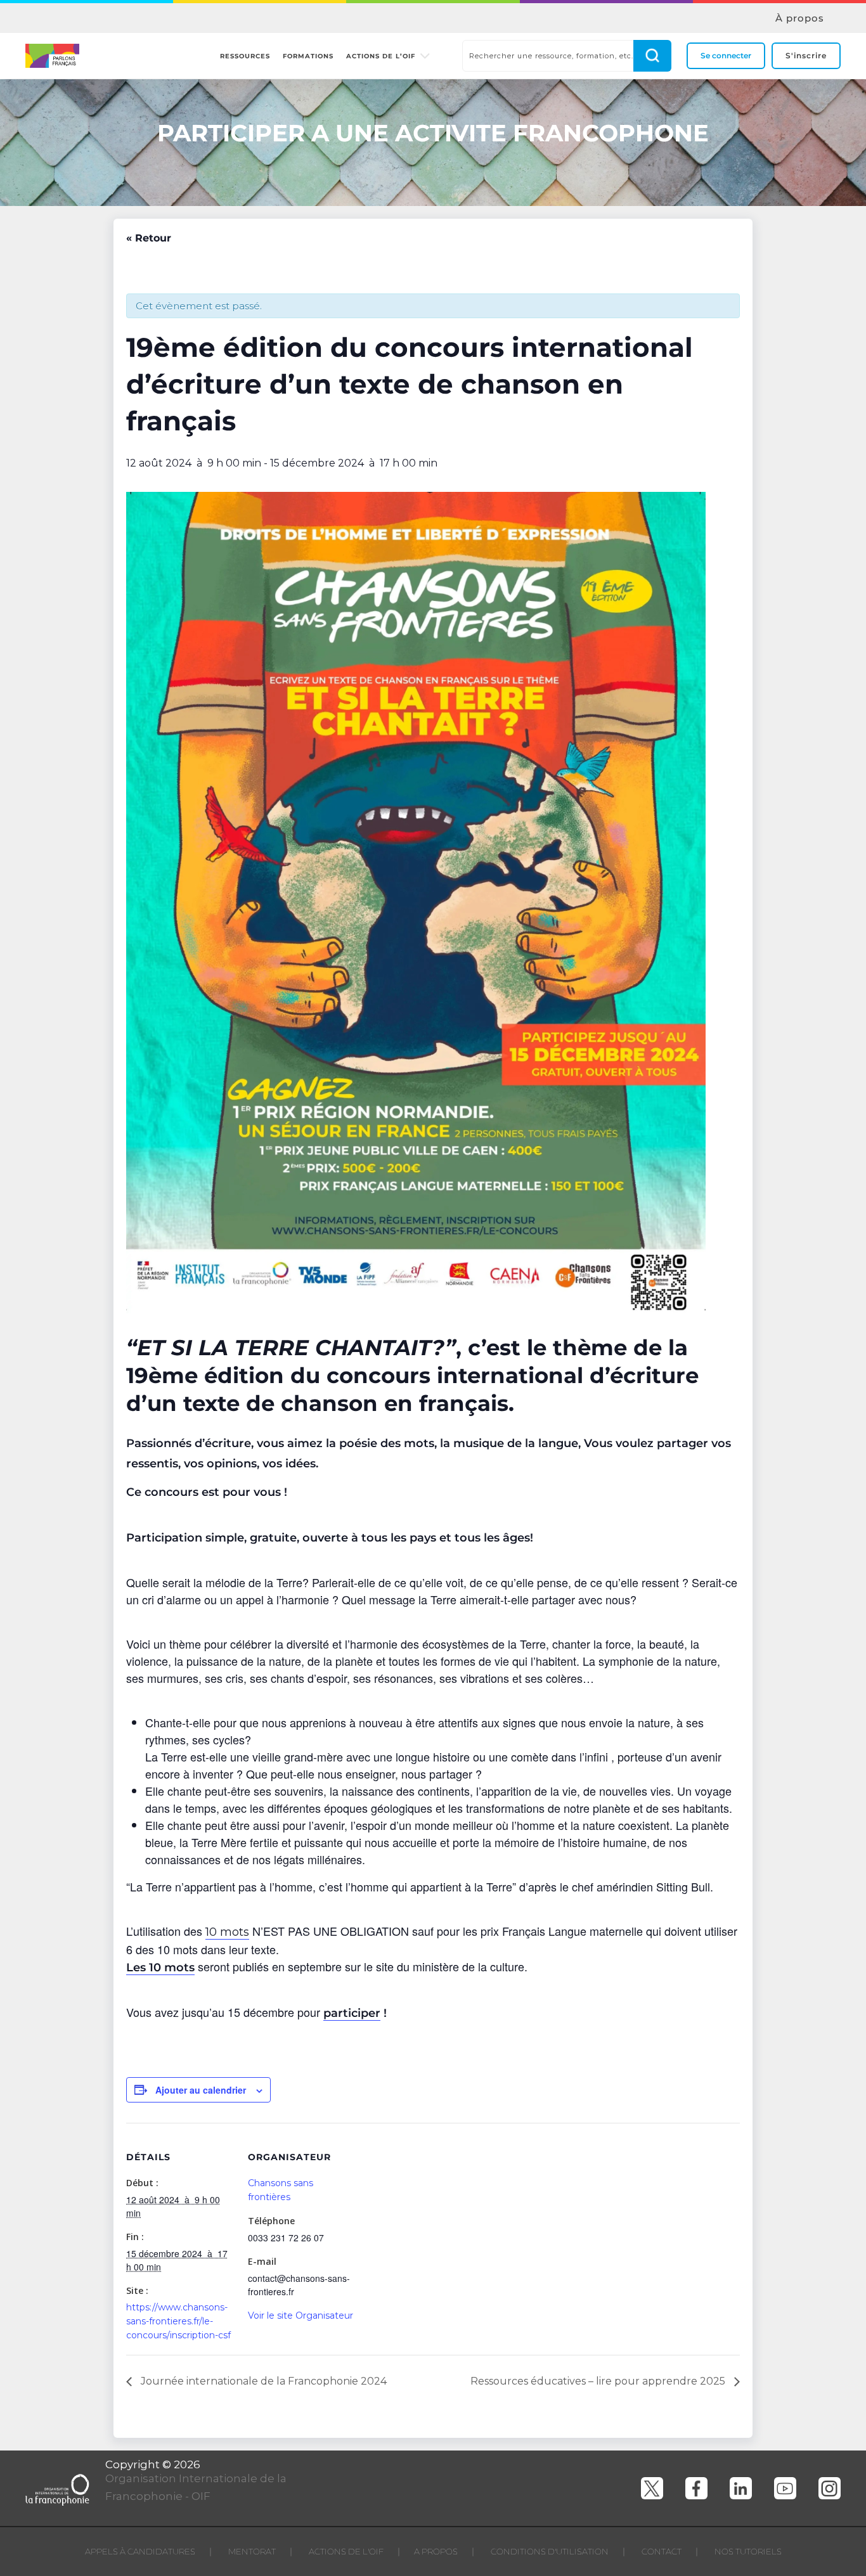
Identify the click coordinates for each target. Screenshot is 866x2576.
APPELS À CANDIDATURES (140, 2551)
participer (352, 2013)
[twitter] (652, 2488)
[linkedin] (741, 2488)
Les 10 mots (160, 1967)
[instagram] (830, 2488)
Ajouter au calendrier (201, 2090)
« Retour (149, 238)
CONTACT (662, 2551)
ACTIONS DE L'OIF (346, 2551)
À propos (800, 18)
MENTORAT (252, 2551)
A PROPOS (436, 2551)
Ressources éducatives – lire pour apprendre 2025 (599, 2381)
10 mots (227, 1932)
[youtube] (785, 2488)
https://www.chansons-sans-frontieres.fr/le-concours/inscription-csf (178, 2321)
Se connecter (726, 55)
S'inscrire (806, 55)
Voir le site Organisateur (301, 2315)
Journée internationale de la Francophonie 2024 (262, 2381)
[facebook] (696, 2488)
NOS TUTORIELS (748, 2551)
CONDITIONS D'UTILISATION (550, 2551)
